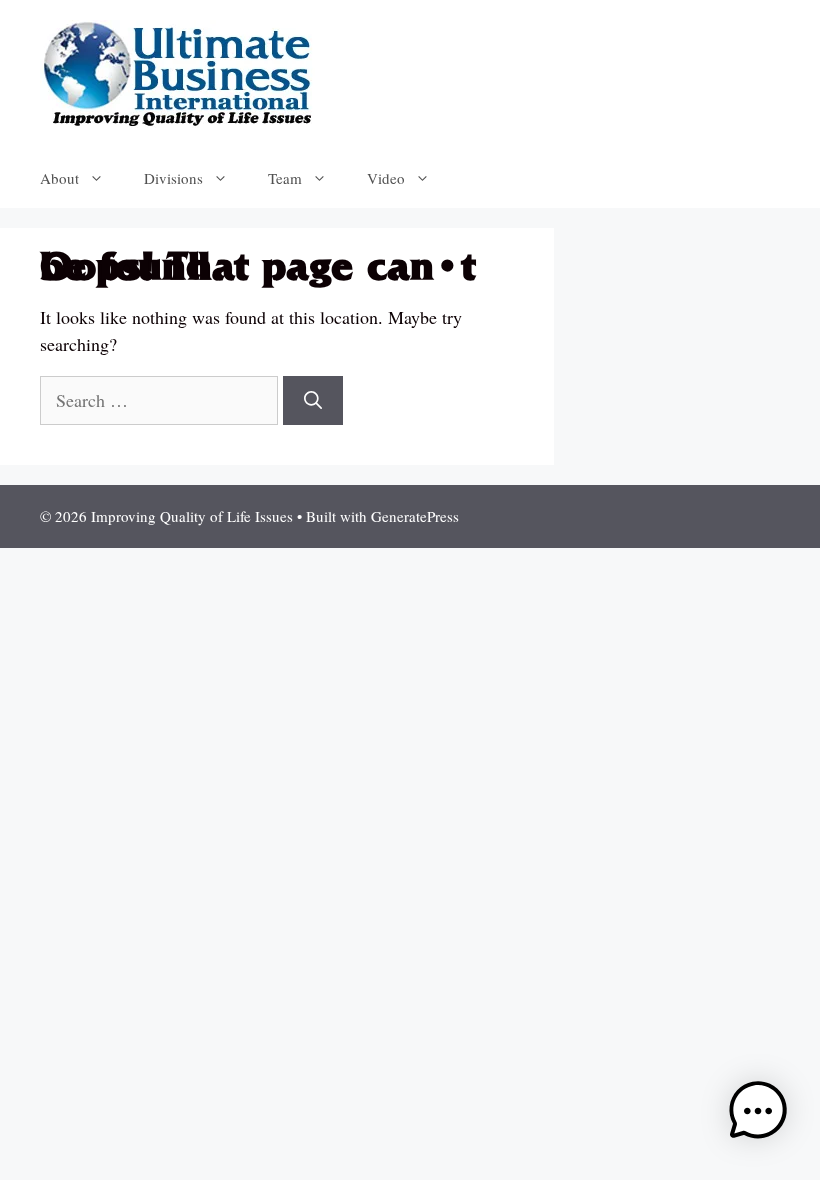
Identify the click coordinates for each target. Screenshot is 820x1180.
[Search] (313, 400)
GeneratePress (415, 516)
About (59, 178)
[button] (758, 1114)
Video (386, 178)
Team (285, 178)
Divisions (173, 178)
